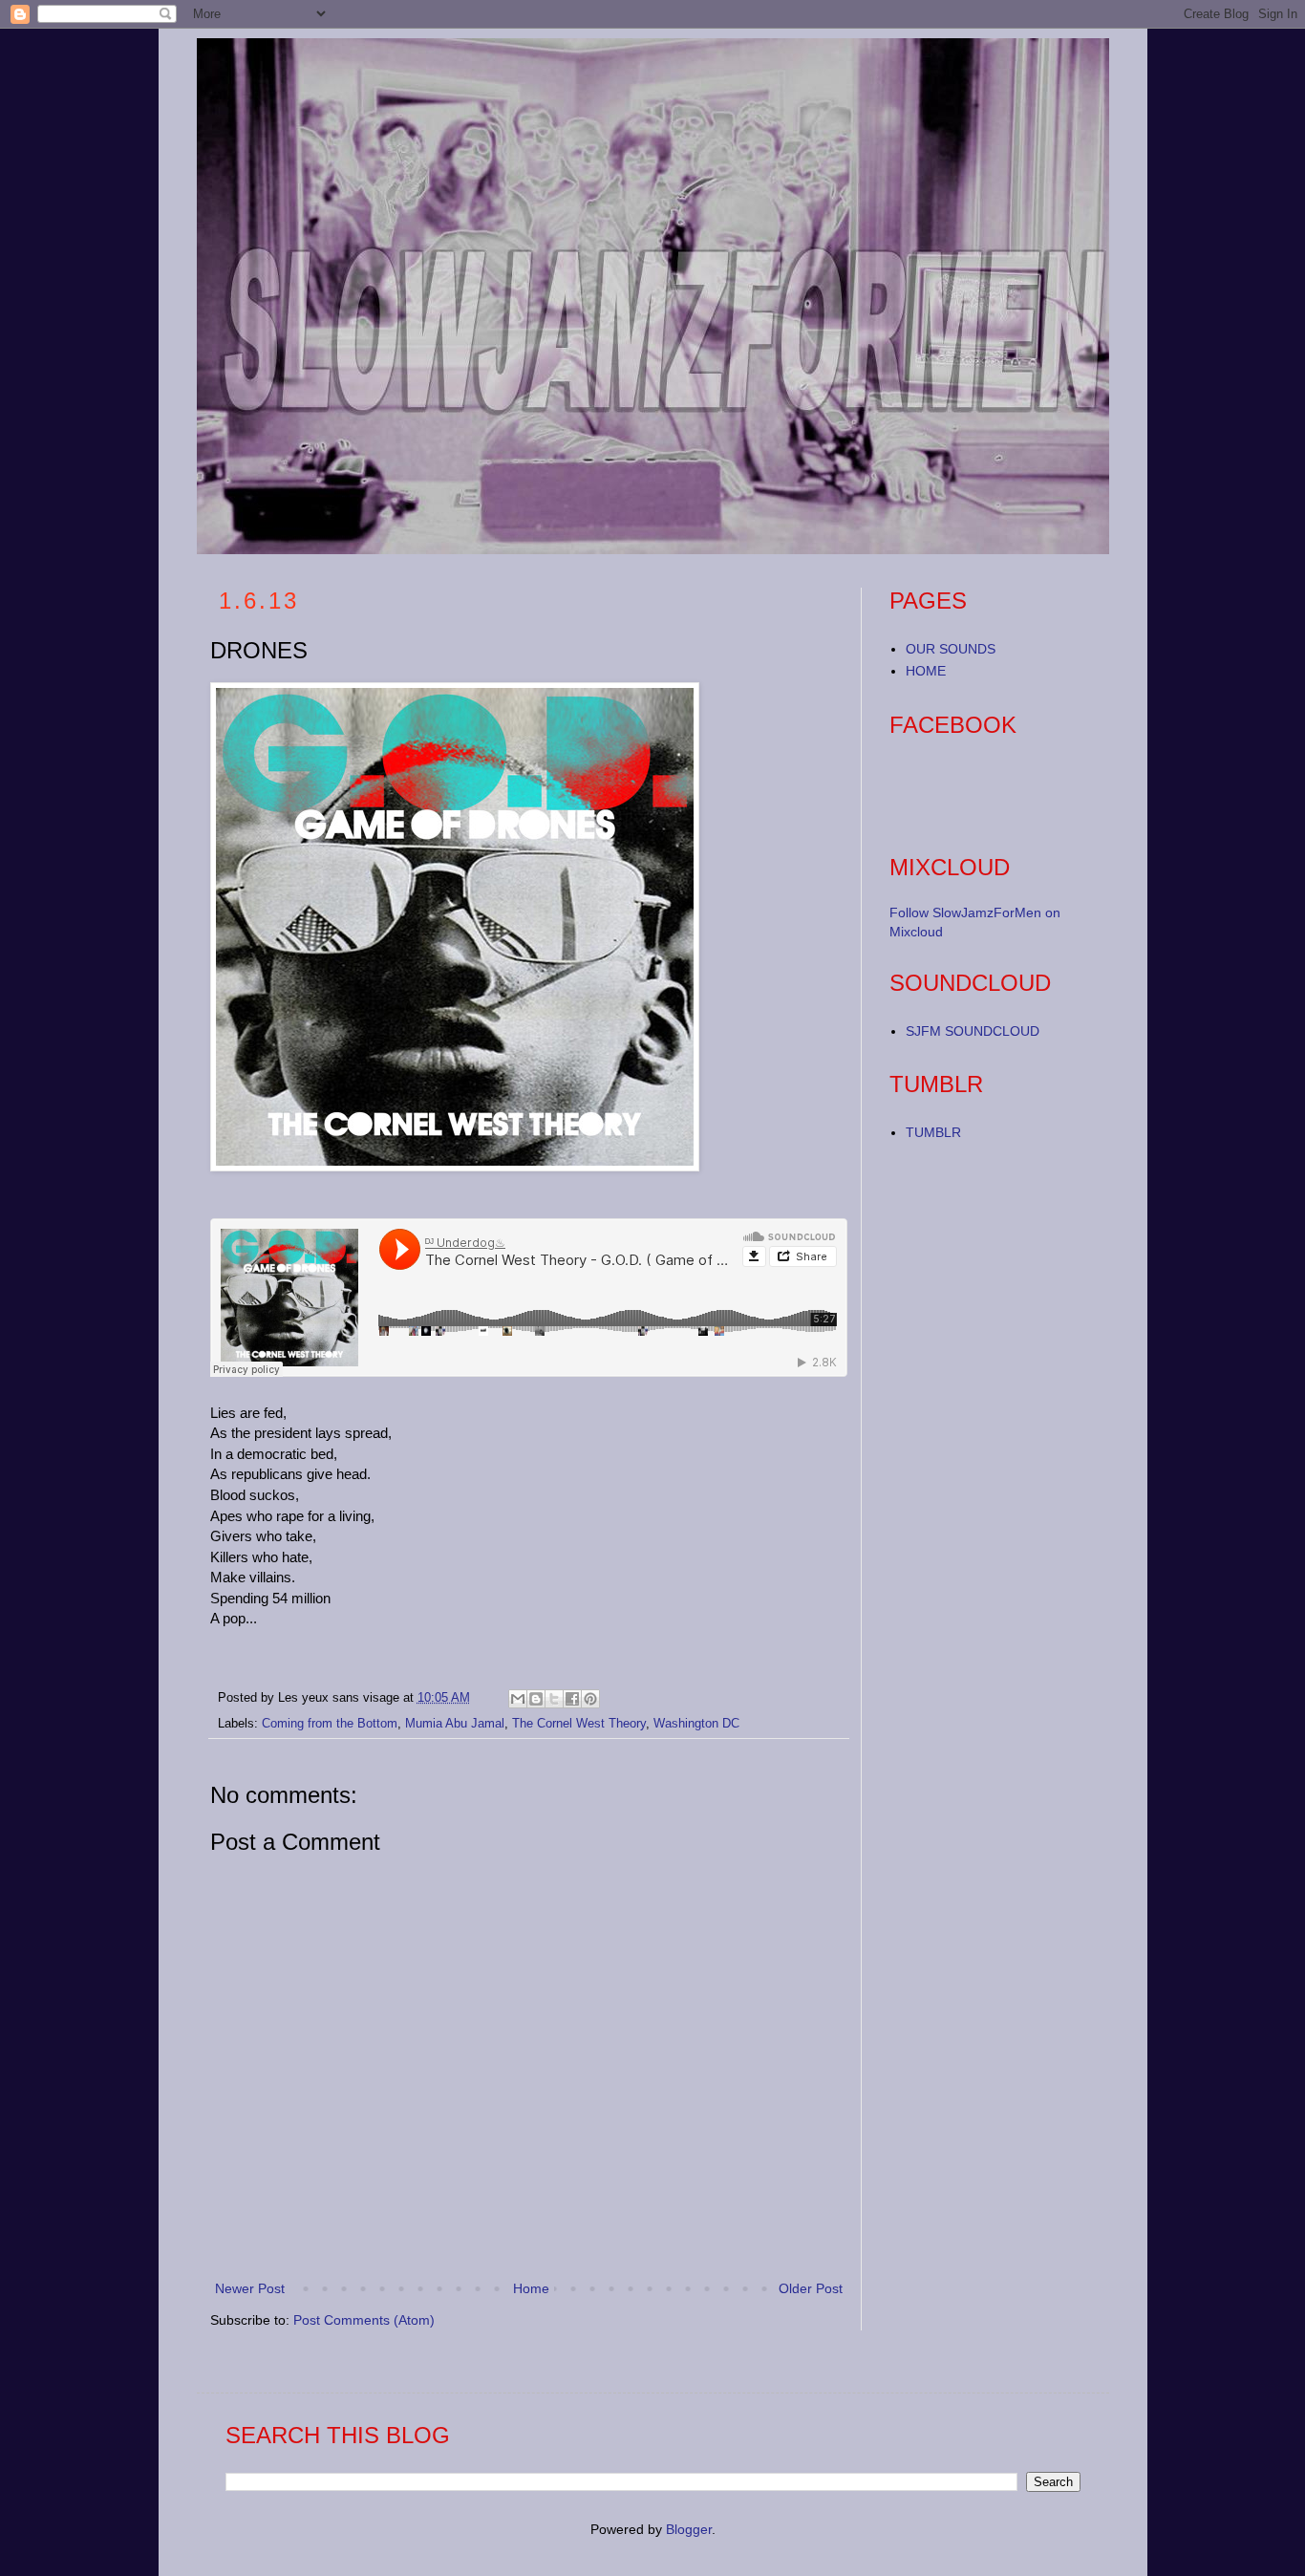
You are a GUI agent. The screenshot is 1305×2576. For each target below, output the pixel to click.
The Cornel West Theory (579, 1724)
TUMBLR (933, 1132)
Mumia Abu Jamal (455, 1724)
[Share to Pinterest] (590, 1699)
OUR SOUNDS (951, 649)
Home (531, 2288)
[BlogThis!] (536, 1699)
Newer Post (250, 2288)
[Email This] (518, 1699)
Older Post (811, 2288)
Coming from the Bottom (330, 1724)
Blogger (689, 2529)
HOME (926, 671)
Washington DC (696, 1724)
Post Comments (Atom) (364, 2320)
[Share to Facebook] (572, 1699)
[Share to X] (554, 1699)
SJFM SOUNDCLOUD (973, 1031)
